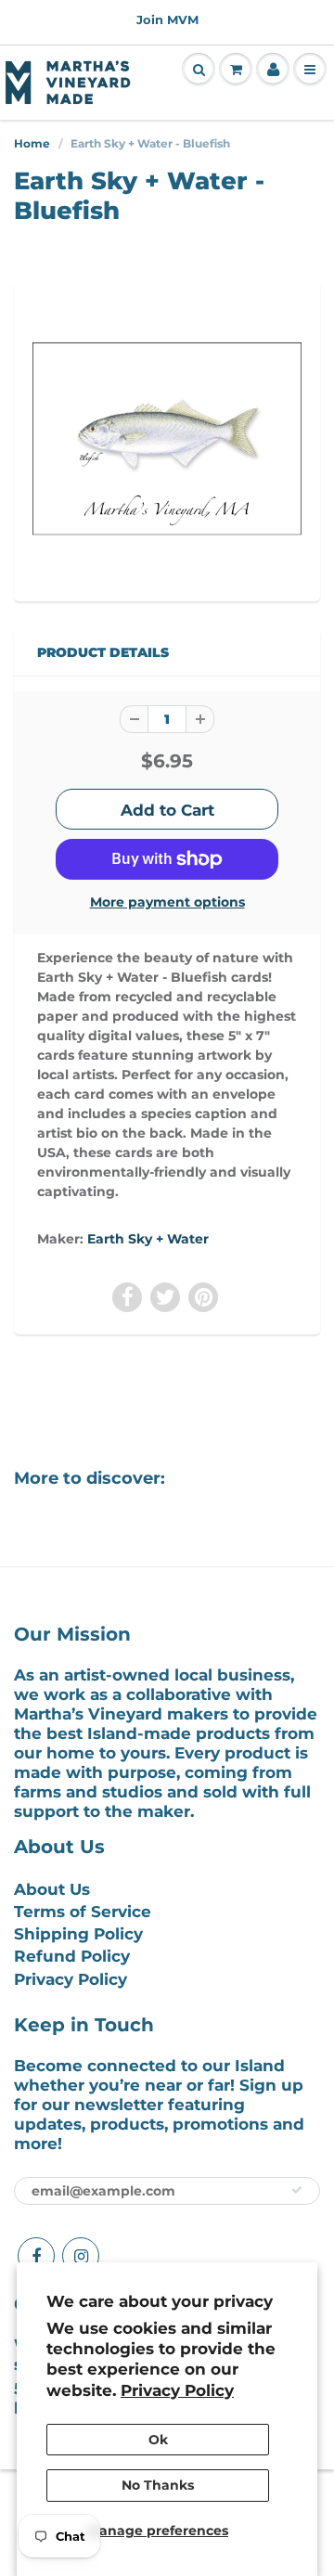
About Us (52, 1889)
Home (32, 143)
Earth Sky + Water (148, 1239)
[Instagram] (81, 2256)
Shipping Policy (78, 1934)
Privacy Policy (177, 2390)
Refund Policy (72, 1956)
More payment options (167, 902)
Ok (158, 2440)
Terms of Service (83, 1912)
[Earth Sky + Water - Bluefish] (167, 439)
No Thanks (158, 2485)
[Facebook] (36, 2256)
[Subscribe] (297, 2190)
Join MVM (167, 19)
